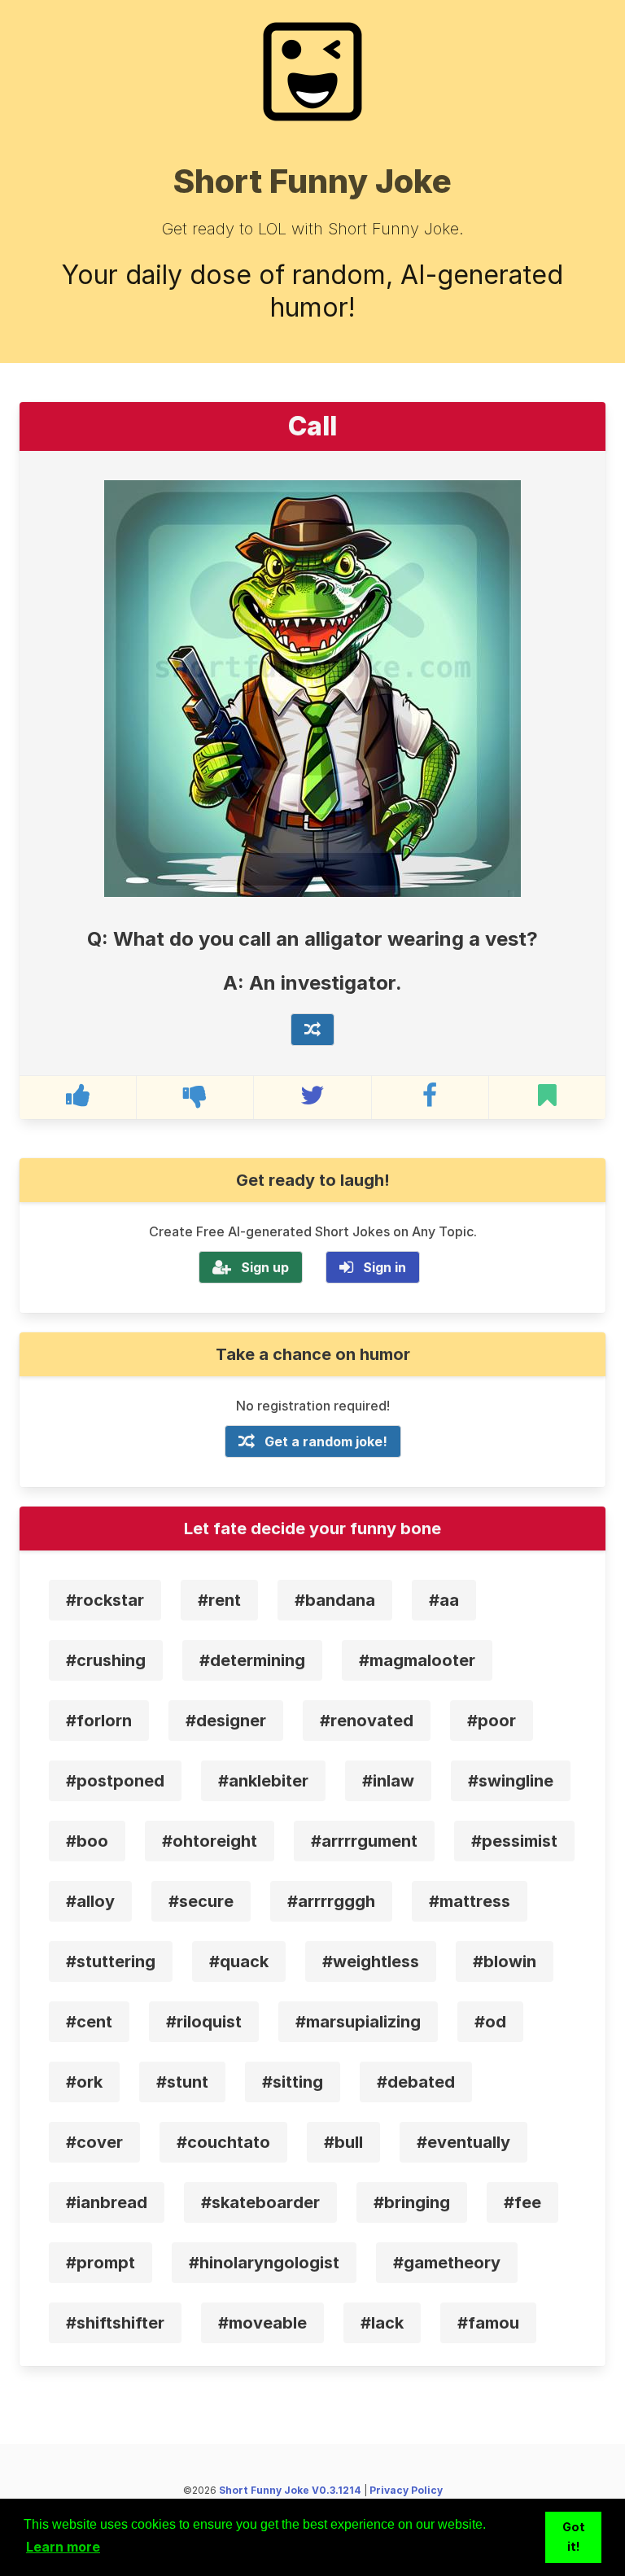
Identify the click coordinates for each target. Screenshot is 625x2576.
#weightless (371, 1962)
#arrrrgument (364, 1841)
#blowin (505, 1962)
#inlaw (388, 1781)
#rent (219, 1600)
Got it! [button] (574, 2537)
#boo (87, 1841)
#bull (343, 2142)
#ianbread (107, 2202)
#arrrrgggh (331, 1901)
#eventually (463, 2142)
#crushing (106, 1660)
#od (490, 2022)
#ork (84, 2082)
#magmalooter (417, 1660)
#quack (239, 1962)
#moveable (262, 2323)
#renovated (367, 1721)
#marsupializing (358, 2022)
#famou (488, 2323)
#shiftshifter (115, 2323)
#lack (382, 2323)
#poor (492, 1721)
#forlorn (99, 1721)
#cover (94, 2142)
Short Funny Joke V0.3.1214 (290, 2490)
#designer (226, 1721)
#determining (252, 1660)
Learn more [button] (63, 2547)
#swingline (511, 1781)
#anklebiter (263, 1781)
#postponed (115, 1781)
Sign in (385, 1267)
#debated (416, 2082)
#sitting (293, 2082)
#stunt (182, 2082)
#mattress (470, 1901)
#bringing (412, 2202)
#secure (201, 1901)
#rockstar (105, 1600)
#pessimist (514, 1841)
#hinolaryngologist (264, 2263)
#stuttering (111, 1962)
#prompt (101, 2263)
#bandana (335, 1600)
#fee (522, 2202)
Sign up (265, 1267)
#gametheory (447, 2263)
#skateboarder (260, 2202)
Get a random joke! (326, 1441)
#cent (89, 2022)
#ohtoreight (210, 1841)
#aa (444, 1600)
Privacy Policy (406, 2490)
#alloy (90, 1901)
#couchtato (223, 2142)
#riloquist (204, 2022)
